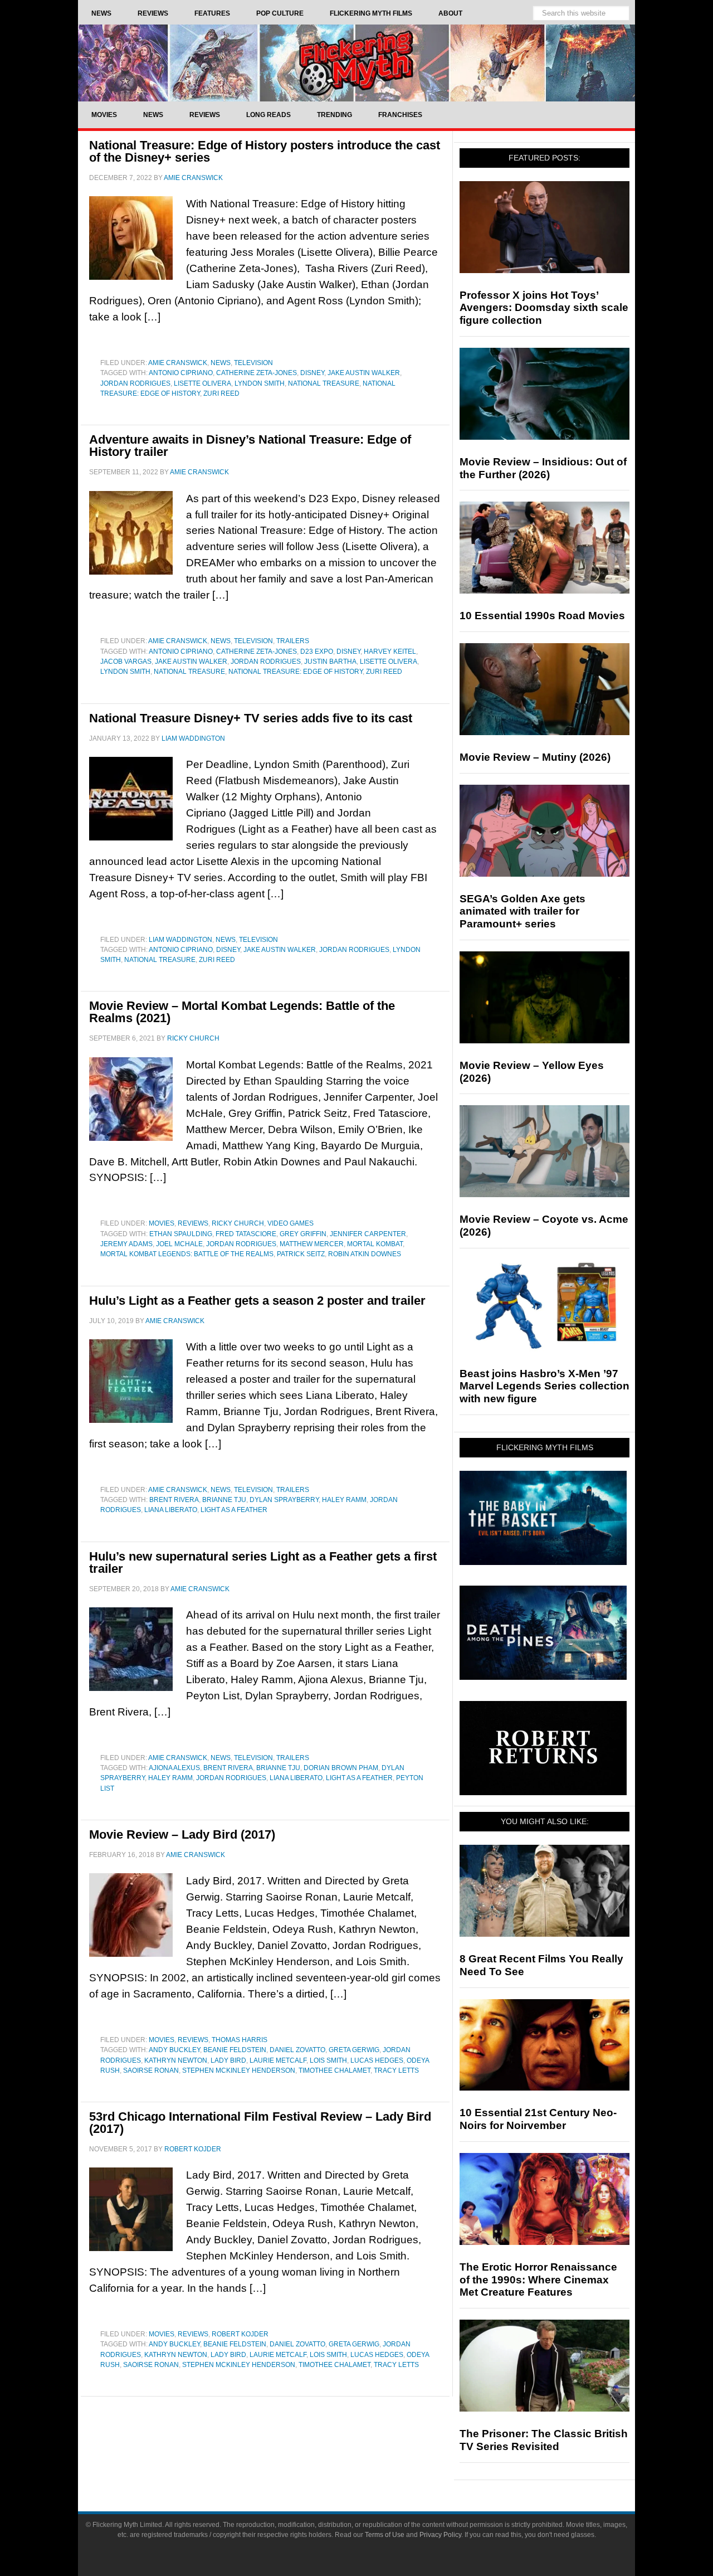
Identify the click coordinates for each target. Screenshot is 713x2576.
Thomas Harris (240, 2040)
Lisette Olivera (202, 383)
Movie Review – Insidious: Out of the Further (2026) (543, 468)
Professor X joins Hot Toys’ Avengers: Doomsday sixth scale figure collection (544, 308)
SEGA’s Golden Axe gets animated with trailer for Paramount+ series (522, 912)
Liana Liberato (171, 1510)
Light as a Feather (234, 1510)
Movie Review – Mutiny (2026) (535, 757)
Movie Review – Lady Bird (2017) (182, 1834)
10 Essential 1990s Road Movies (542, 616)
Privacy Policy (440, 2535)
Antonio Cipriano (181, 373)
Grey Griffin (303, 1234)
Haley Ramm (344, 1500)
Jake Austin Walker (364, 373)
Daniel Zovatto (297, 2050)
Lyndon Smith (260, 383)
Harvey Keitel (390, 652)
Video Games (290, 1223)
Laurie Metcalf (278, 2060)
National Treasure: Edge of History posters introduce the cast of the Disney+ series (265, 151)
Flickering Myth (356, 63)
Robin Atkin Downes (365, 1254)
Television (253, 363)
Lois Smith (328, 2060)
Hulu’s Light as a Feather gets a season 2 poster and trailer (257, 1301)
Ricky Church (238, 1223)
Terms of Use (385, 2535)
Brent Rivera (174, 1500)
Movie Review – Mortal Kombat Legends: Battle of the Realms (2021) (242, 1012)
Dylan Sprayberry (284, 1500)
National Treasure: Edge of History (296, 672)
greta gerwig (354, 2050)
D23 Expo (317, 652)
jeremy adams (126, 1244)
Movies (162, 1223)
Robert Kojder (240, 2334)
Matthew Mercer (312, 1244)
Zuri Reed (221, 393)
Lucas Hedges (377, 2060)
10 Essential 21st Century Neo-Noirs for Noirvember (538, 2119)
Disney (312, 373)
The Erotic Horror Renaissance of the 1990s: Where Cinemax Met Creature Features (538, 2280)
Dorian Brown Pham (341, 1768)
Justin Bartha (330, 662)
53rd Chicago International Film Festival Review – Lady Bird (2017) (260, 2123)
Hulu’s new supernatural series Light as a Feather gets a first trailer (263, 1562)
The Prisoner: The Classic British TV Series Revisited (544, 2440)
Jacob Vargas (126, 662)
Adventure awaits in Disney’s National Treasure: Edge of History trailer (250, 446)
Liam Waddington (180, 940)
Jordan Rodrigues (135, 383)
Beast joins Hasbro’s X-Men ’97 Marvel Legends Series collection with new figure (544, 1386)
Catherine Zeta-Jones (257, 373)
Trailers (293, 641)
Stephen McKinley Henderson (239, 2070)
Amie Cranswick (178, 363)
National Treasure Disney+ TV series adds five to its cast (251, 718)
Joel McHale (179, 1244)
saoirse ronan (151, 2070)
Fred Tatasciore (246, 1234)
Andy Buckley (174, 2050)
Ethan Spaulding (181, 1234)
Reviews (193, 1223)
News (221, 363)
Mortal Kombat (375, 1244)
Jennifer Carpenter (368, 1234)
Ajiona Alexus (174, 1768)
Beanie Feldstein (235, 2050)
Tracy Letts (396, 2070)
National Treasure (324, 383)
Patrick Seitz (301, 1254)
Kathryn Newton (176, 2060)
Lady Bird (228, 2060)
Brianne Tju (224, 1500)
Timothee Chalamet (334, 2070)
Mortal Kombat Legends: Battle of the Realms (187, 1254)
